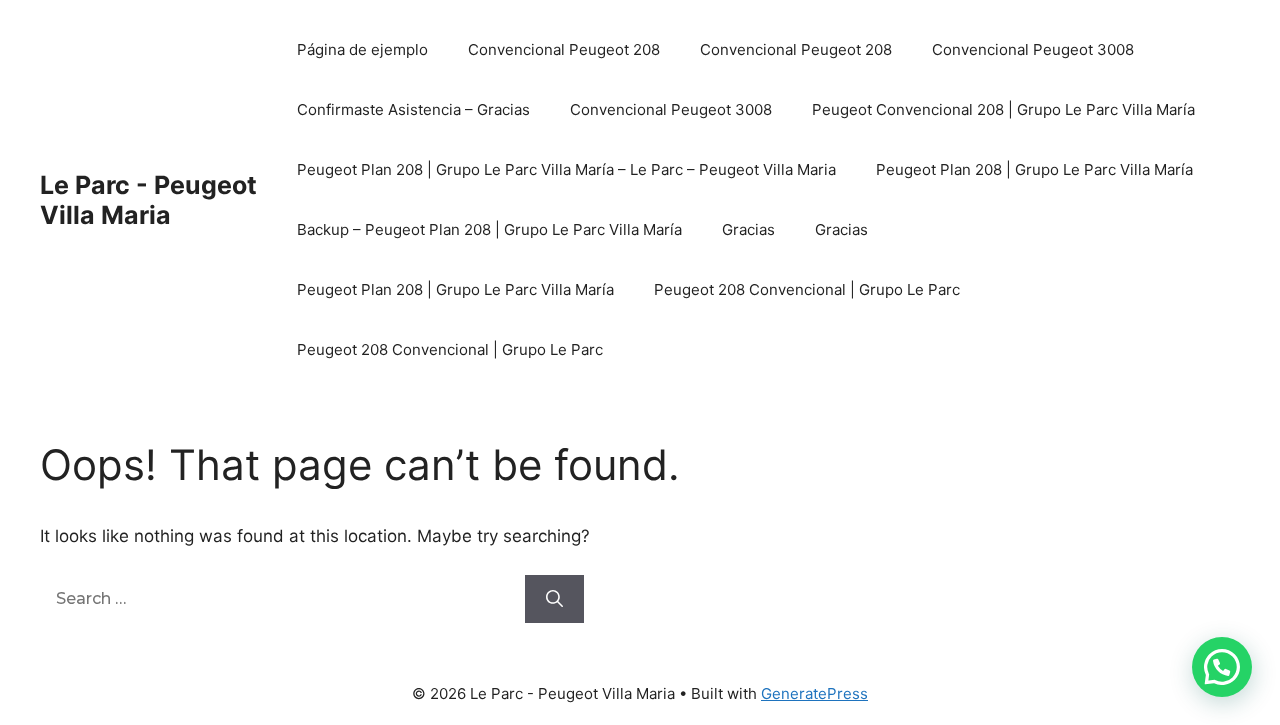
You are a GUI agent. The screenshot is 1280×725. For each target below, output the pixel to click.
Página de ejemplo (362, 49)
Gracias (748, 229)
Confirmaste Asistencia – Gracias (413, 109)
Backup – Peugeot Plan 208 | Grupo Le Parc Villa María (489, 229)
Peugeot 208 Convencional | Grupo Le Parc (807, 289)
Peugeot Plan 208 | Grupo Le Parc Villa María (1034, 169)
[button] (1222, 667)
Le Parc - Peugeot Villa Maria (148, 200)
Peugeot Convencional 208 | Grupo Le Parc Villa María (1003, 109)
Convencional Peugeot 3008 (1033, 49)
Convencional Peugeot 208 (564, 49)
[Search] (554, 599)
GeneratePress (814, 693)
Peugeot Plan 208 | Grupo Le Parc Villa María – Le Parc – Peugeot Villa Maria (566, 169)
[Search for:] (282, 598)
